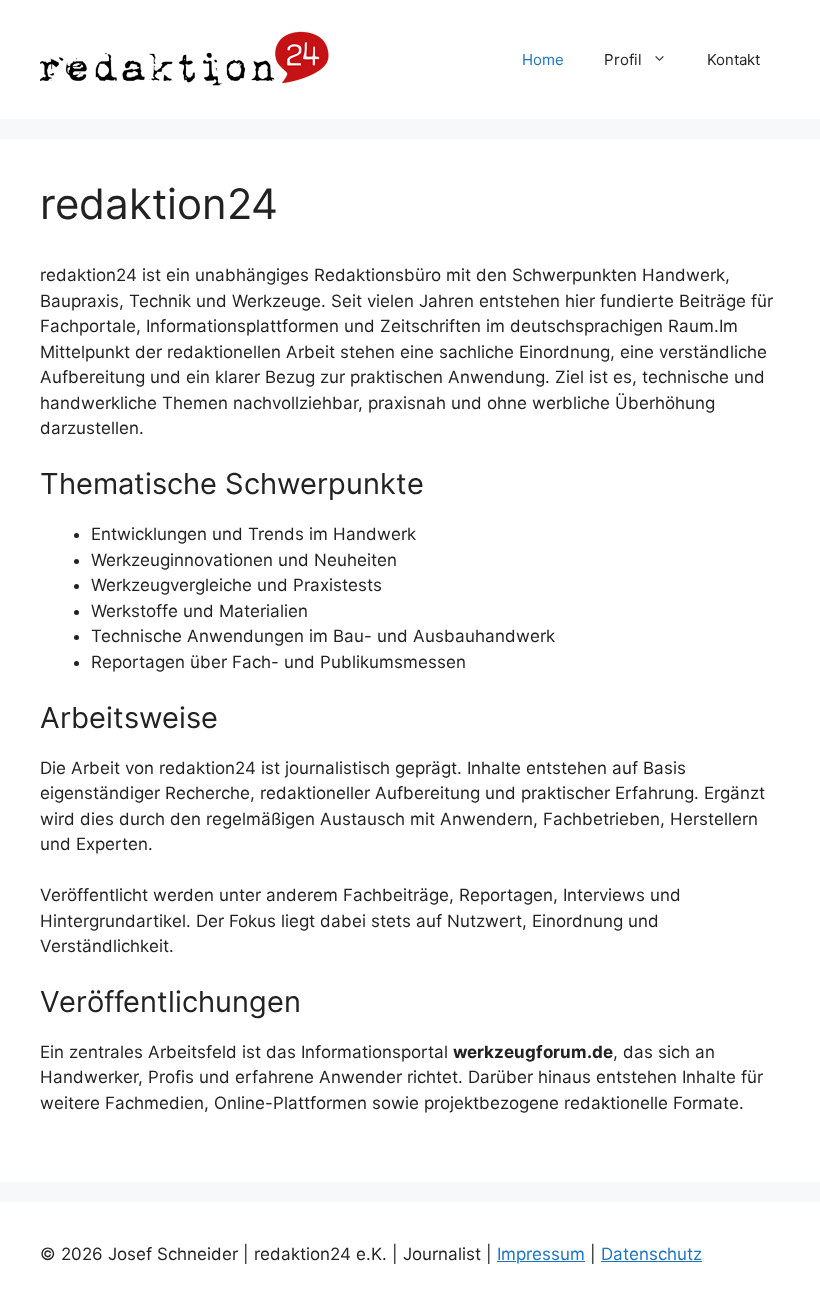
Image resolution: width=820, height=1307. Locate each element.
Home (543, 59)
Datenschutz (651, 1254)
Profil (623, 59)
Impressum (541, 1254)
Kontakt (733, 59)
